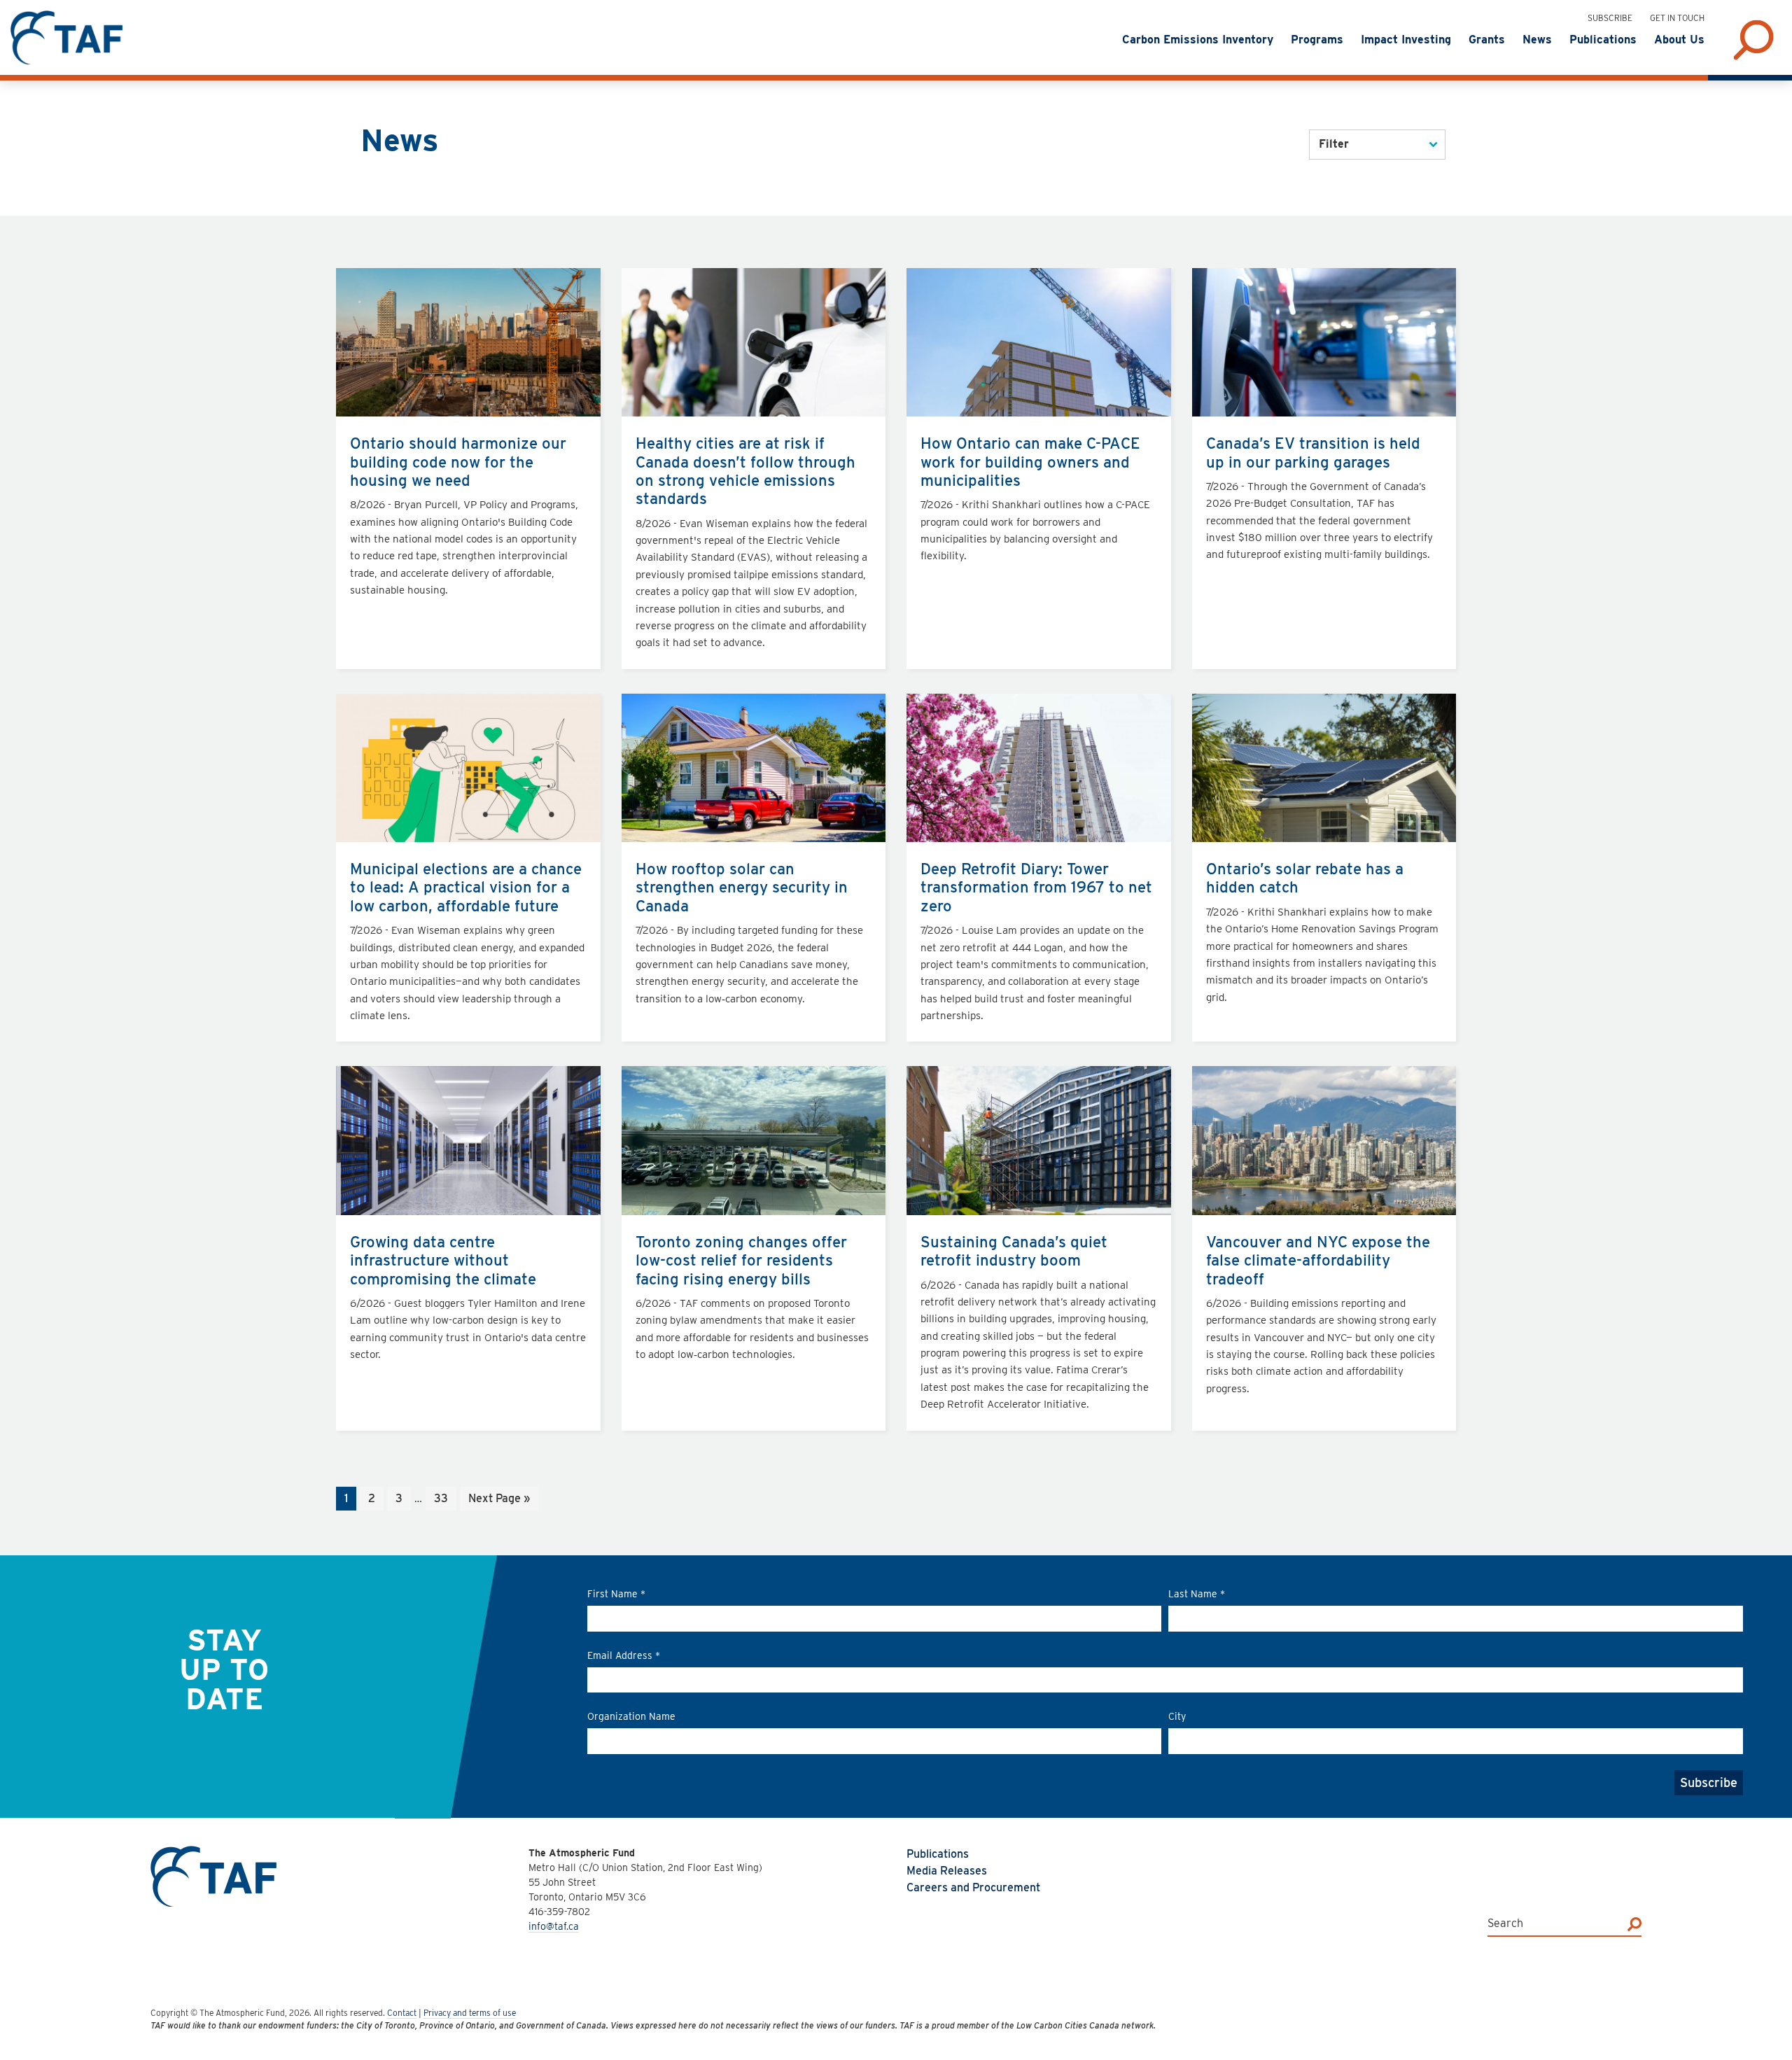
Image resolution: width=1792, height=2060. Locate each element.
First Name (616, 1594)
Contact (402, 2013)
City (1177, 1716)
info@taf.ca (554, 1926)
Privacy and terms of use (470, 2013)
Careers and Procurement (973, 1887)
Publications (938, 1854)
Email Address (624, 1655)
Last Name (1197, 1594)
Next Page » (499, 1501)
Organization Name (631, 1716)
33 (445, 1501)
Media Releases (947, 1871)
